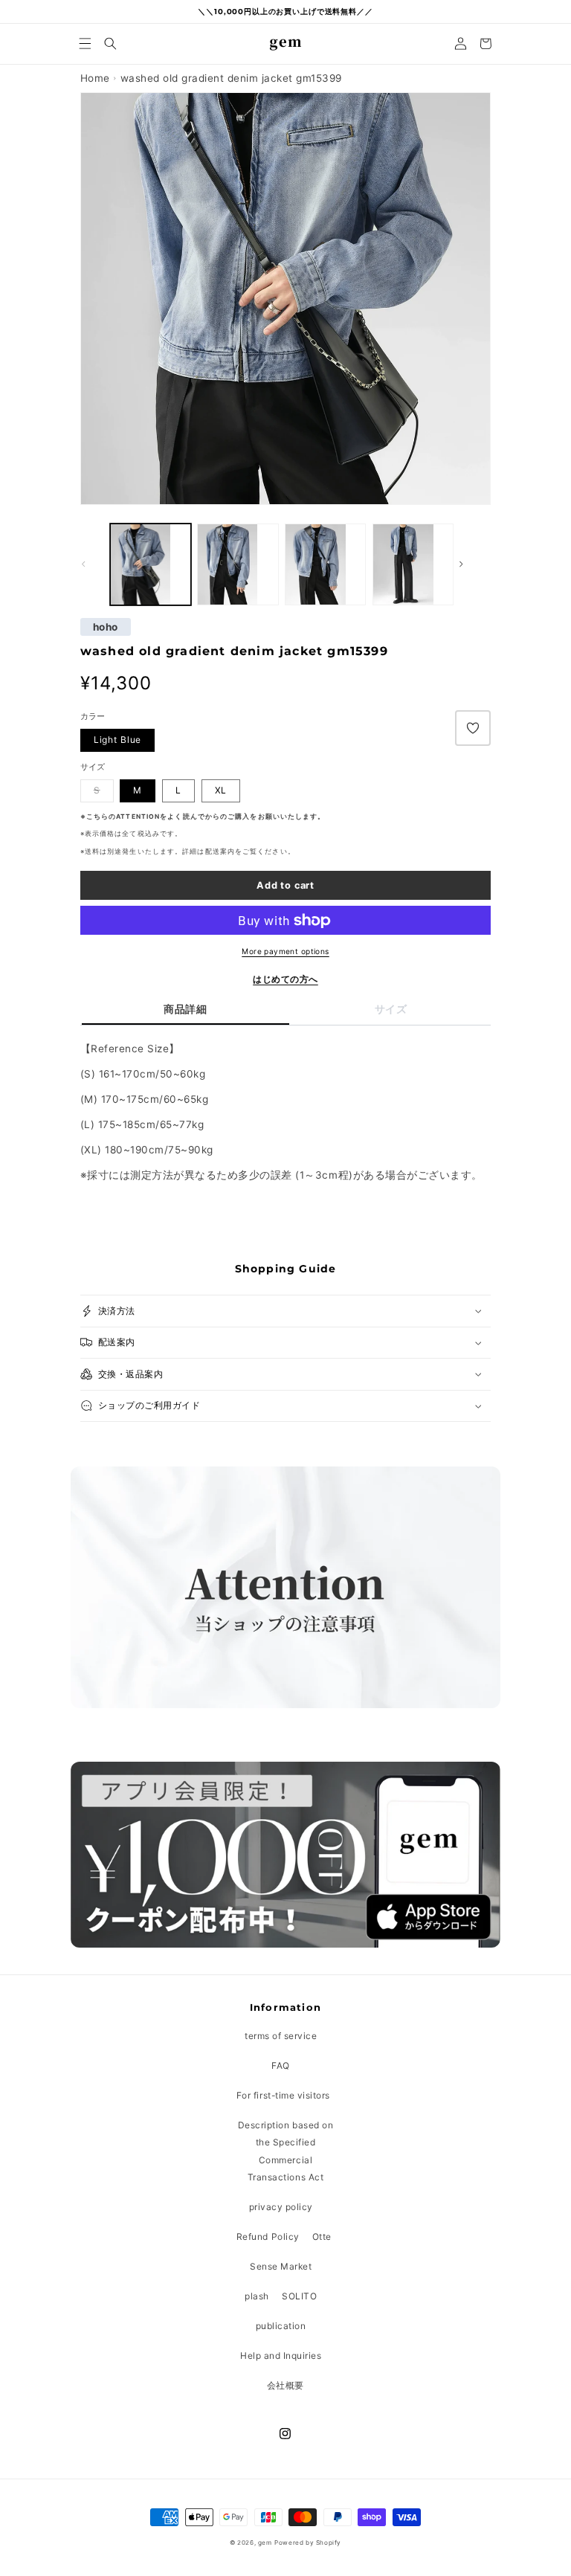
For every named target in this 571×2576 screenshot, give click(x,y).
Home (95, 78)
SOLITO (299, 2296)
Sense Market (281, 2266)
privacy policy (281, 2207)
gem (265, 2543)
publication (281, 2326)
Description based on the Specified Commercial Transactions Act (285, 2151)
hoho (106, 627)
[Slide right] (474, 564)
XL (221, 790)
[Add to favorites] (473, 728)
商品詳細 (185, 1009)
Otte (322, 2237)
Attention (138, 817)
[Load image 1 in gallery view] (238, 564)
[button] (86, 44)
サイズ (391, 1009)
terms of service (281, 2036)
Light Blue (118, 740)
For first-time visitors (283, 2095)
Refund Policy (268, 2237)
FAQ (281, 2065)
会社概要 (285, 2385)
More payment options (285, 951)
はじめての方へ (285, 979)
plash (257, 2296)
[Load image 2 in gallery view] (151, 564)
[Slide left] (97, 564)
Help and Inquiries (281, 2356)
